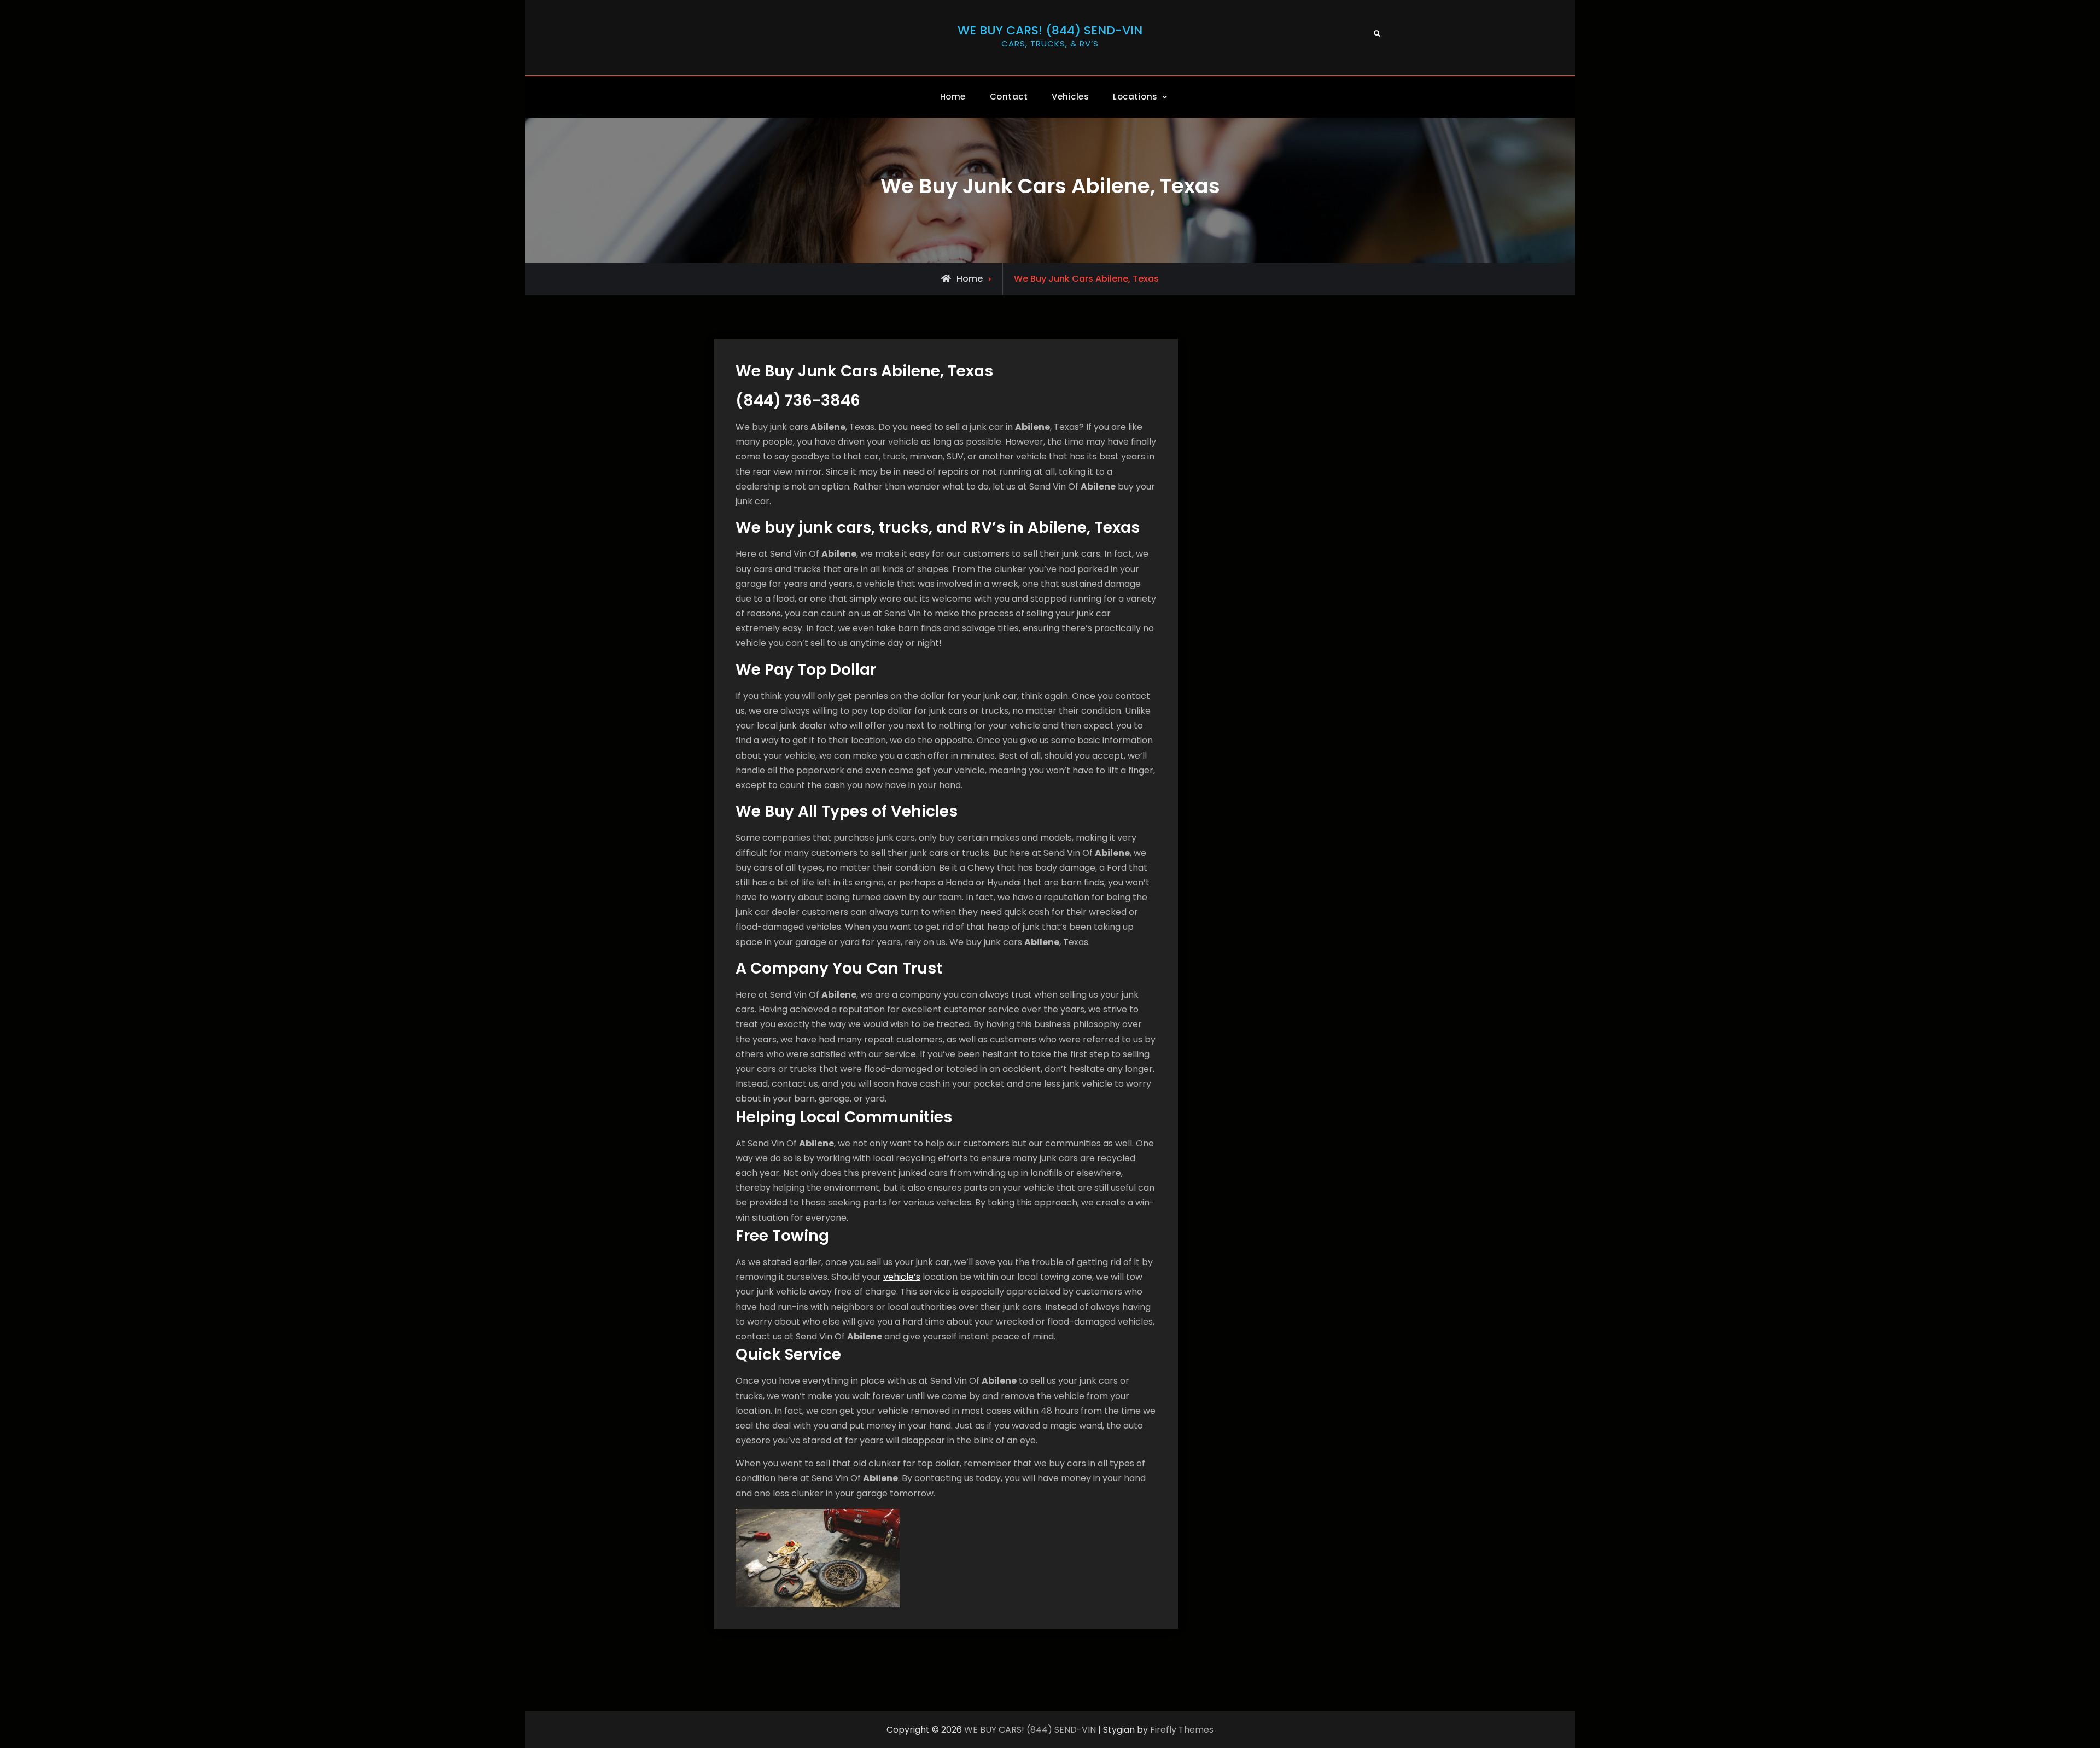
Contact (1009, 97)
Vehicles (1070, 97)
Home (953, 97)
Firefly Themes (1182, 1730)
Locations (1135, 97)
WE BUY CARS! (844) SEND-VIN (1050, 30)
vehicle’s (902, 1277)
